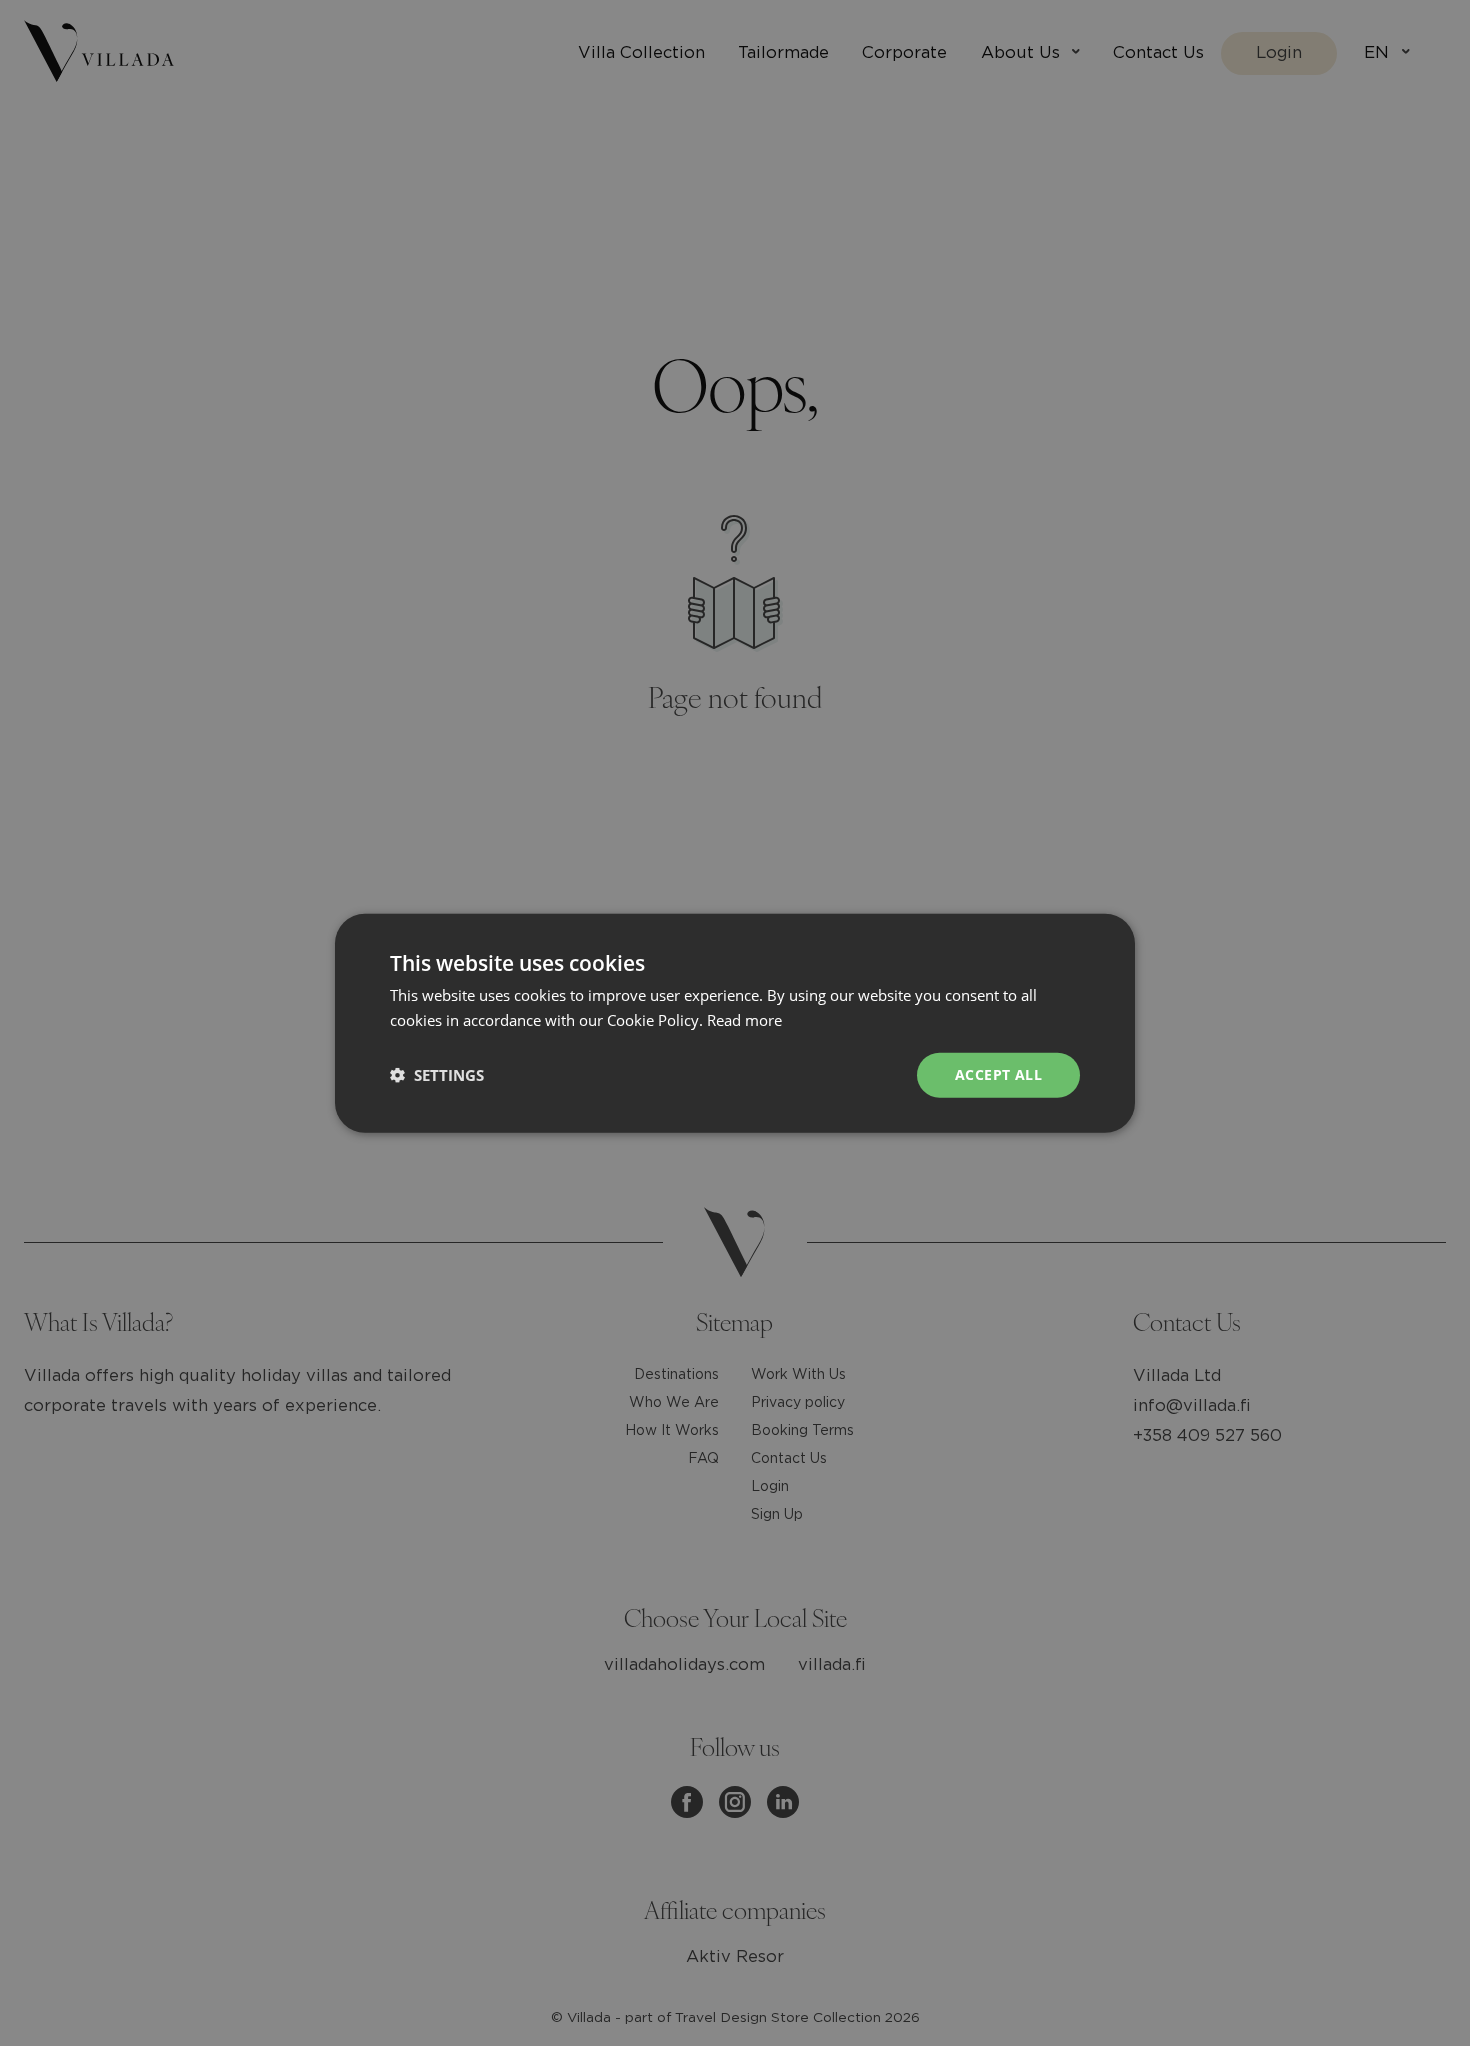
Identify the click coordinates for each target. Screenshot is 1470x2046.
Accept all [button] (998, 1074)
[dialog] (735, 1023)
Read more (744, 1020)
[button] (437, 1075)
